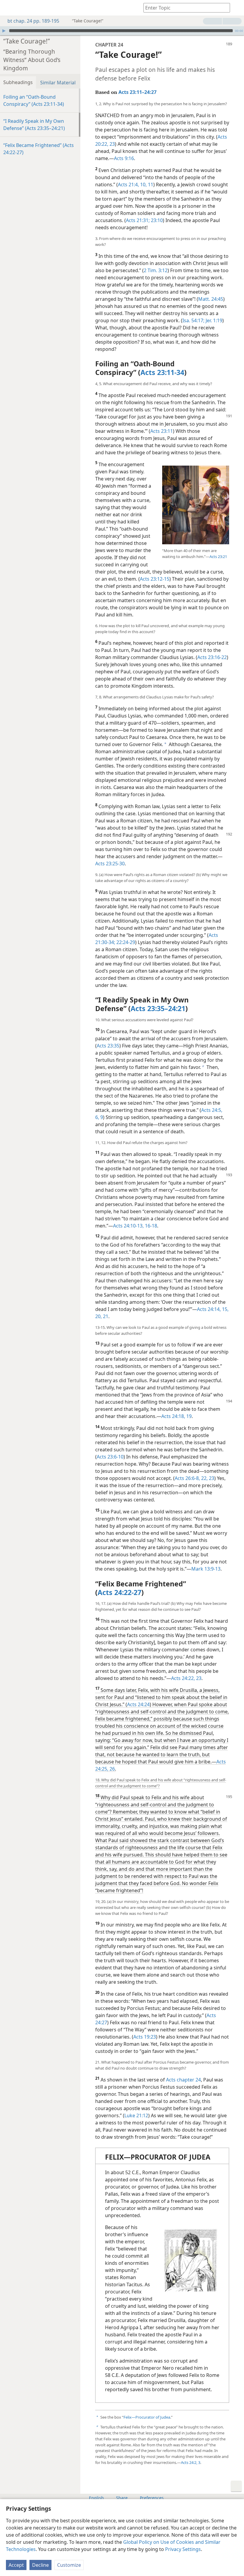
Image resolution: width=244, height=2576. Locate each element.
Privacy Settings (183, 2549)
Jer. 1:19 (213, 320)
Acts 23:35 (108, 1046)
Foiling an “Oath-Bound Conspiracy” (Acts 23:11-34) (34, 100)
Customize (69, 2565)
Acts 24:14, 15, (213, 1309)
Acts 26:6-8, (187, 1478)
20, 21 (102, 1316)
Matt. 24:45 (211, 299)
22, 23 (207, 1478)
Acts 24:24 (138, 1704)
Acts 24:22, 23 (186, 1678)
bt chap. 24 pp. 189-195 (33, 21)
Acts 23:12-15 (155, 579)
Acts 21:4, (128, 185)
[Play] (4, 31)
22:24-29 (125, 942)
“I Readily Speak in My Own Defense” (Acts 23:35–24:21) (34, 125)
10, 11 (146, 185)
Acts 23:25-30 (110, 864)
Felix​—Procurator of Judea (147, 2417)
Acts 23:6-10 (110, 1457)
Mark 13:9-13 (206, 1569)
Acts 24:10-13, (128, 1226)
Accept (16, 2565)
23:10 (156, 220)
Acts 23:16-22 (212, 657)
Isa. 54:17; (193, 320)
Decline (40, 2565)
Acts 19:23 (145, 2037)
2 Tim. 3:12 (156, 270)
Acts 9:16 (124, 158)
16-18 (150, 1226)
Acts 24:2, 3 (191, 2462)
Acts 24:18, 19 (176, 1416)
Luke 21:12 (136, 2115)
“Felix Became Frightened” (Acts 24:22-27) (39, 149)
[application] (122, 31)
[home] (9, 8)
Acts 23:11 (162, 431)
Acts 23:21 (218, 557)
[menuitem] (9, 8)
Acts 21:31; (138, 220)
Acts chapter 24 (183, 2080)
